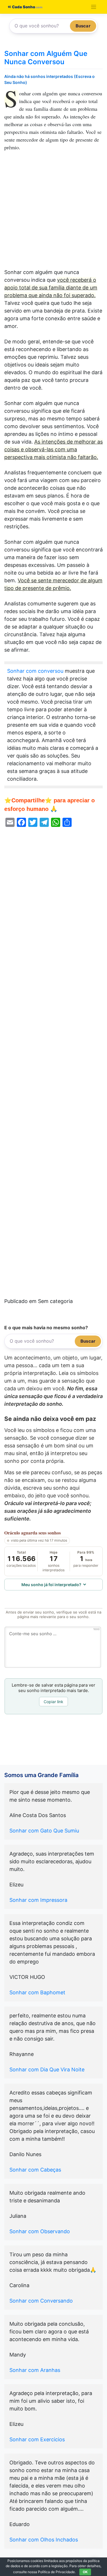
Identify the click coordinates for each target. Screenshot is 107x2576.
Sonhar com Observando (40, 2231)
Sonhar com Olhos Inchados (44, 2540)
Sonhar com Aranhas (35, 2370)
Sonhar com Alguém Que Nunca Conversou (46, 58)
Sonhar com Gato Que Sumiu (44, 1831)
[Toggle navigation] (94, 7)
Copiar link (53, 1702)
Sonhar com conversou (35, 671)
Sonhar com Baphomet (37, 1992)
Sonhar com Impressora (38, 1900)
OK (85, 2572)
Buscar (83, 26)
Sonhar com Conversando (41, 2301)
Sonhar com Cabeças (35, 2170)
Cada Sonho (23, 7)
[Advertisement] (53, 213)
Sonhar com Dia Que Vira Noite (47, 2070)
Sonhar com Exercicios (37, 2439)
